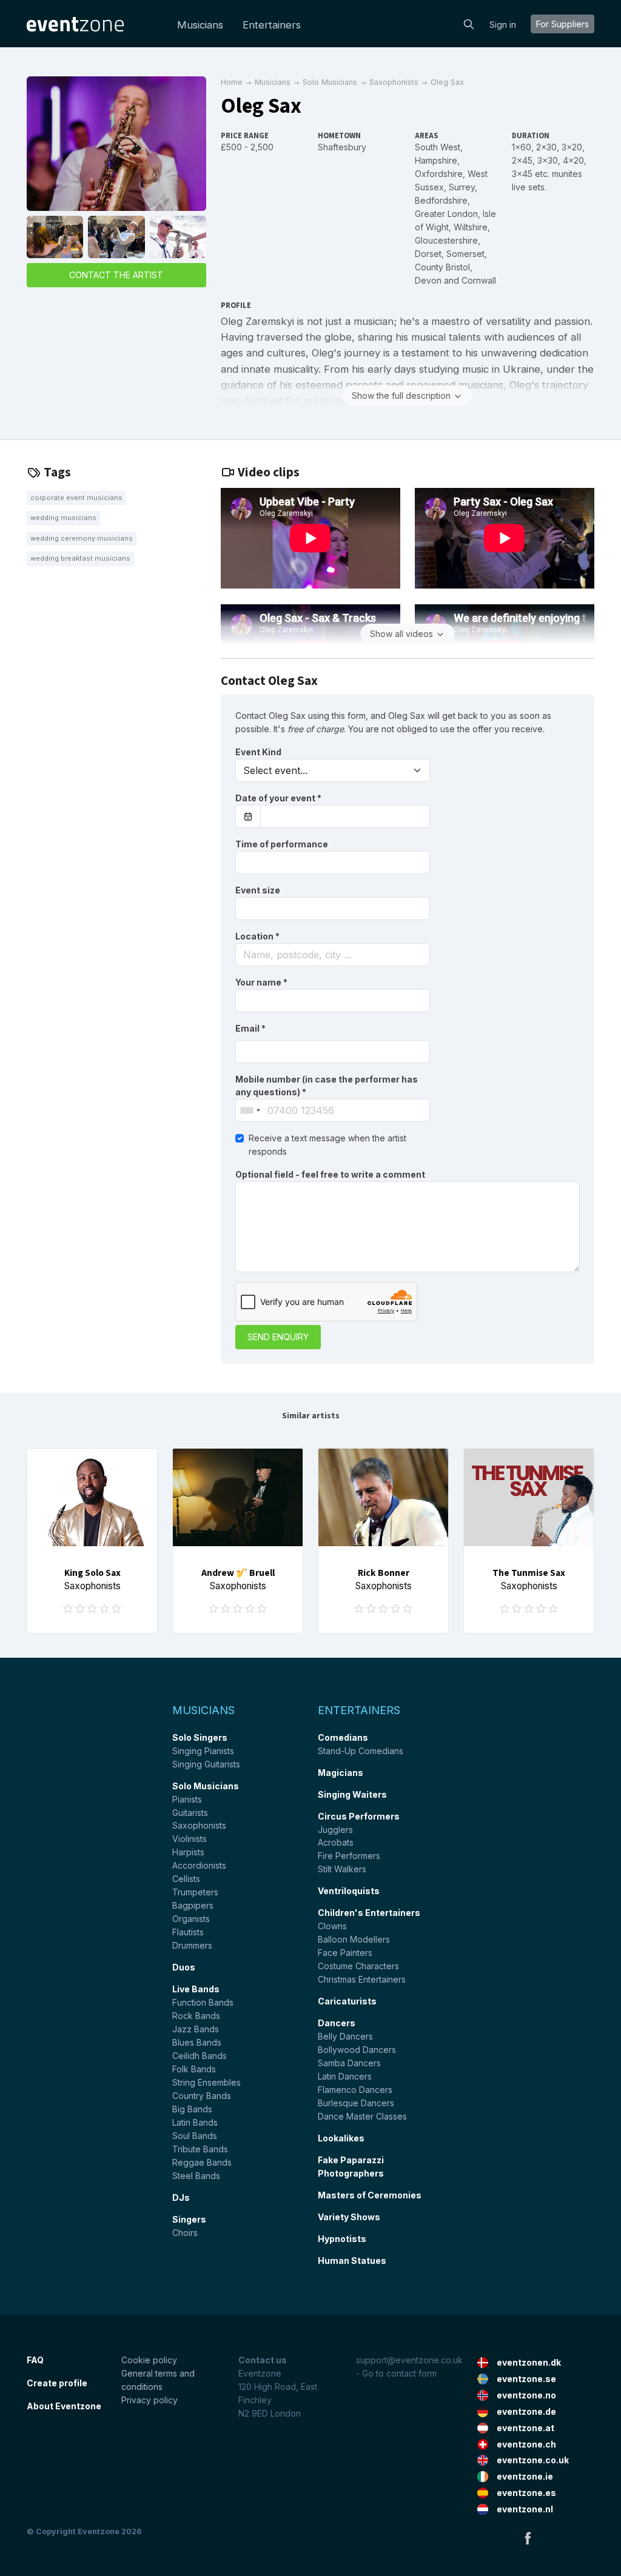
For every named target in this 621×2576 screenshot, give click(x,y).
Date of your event (278, 798)
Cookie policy (149, 2360)
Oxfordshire (439, 174)
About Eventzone (64, 2406)
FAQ (35, 2360)
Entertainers (272, 25)
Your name (261, 982)
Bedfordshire (441, 200)
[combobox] (333, 955)
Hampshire (436, 160)
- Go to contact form (396, 2373)
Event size (258, 890)
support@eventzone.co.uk (409, 2360)
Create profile (57, 2383)
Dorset (428, 254)
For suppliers (562, 24)
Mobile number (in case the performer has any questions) (327, 1086)
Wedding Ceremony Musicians (82, 538)
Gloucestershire (446, 240)
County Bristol (442, 267)
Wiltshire (471, 227)
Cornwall (479, 280)
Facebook (528, 2538)
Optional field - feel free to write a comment (330, 1174)
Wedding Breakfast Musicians (80, 558)
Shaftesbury (342, 147)
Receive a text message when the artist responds (327, 1145)
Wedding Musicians (63, 518)
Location (257, 936)
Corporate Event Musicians (76, 498)
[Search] (469, 23)
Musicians (200, 25)
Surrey (462, 187)
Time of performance (282, 844)
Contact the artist (116, 275)
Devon (428, 280)
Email (250, 1028)
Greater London (446, 214)
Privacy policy (149, 2400)
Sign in (503, 25)
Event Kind (258, 752)
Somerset (465, 254)
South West (438, 147)
